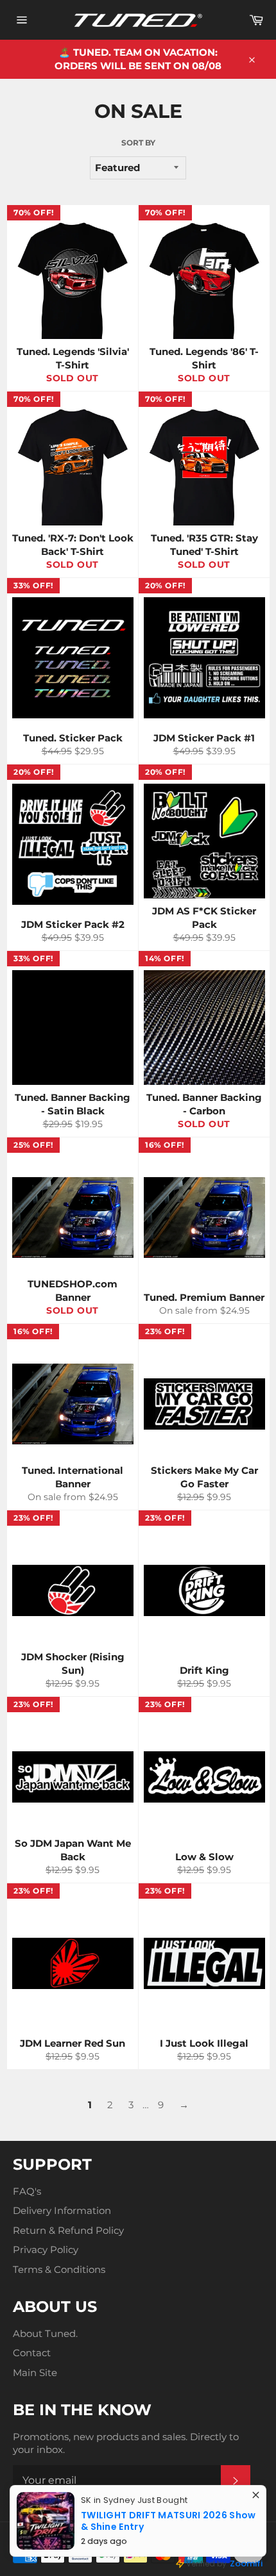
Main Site (35, 2373)
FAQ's (27, 2191)
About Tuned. (45, 2333)
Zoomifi (246, 2564)
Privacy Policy (46, 2250)
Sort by (138, 143)
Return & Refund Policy (68, 2230)
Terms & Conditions (59, 2269)
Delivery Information (62, 2210)
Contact (32, 2353)
